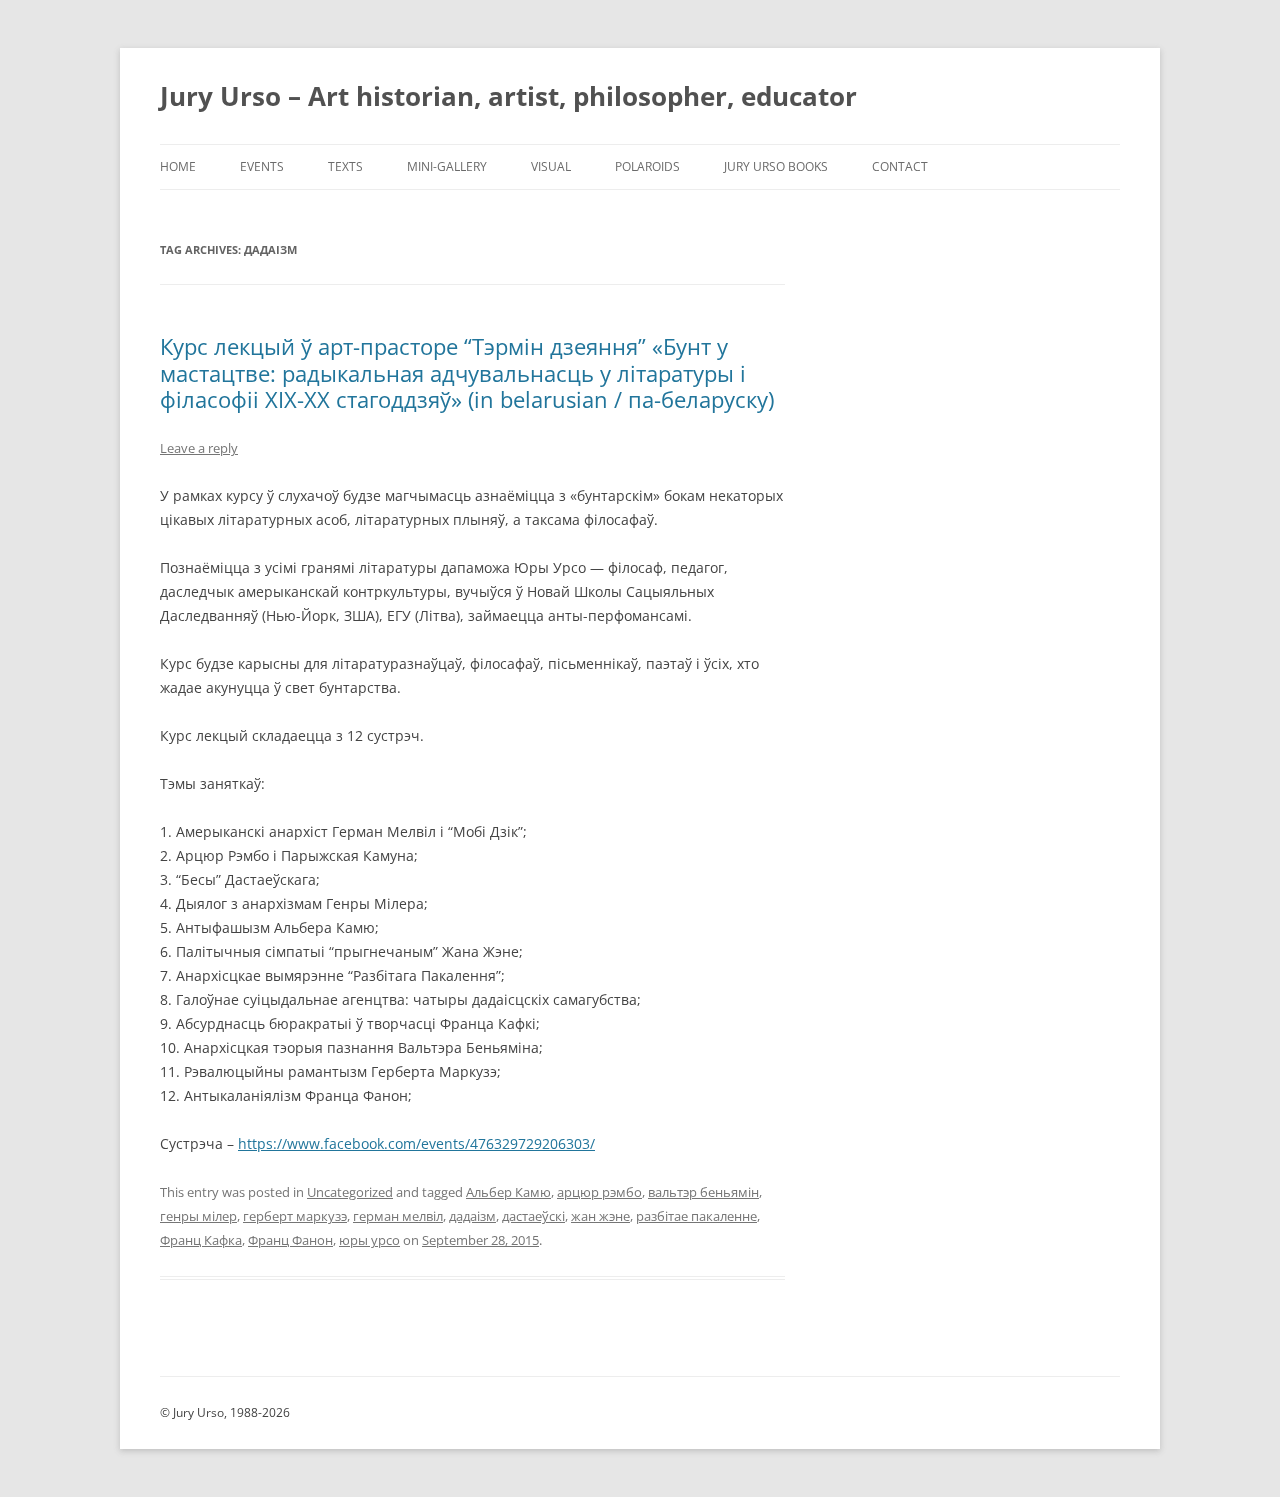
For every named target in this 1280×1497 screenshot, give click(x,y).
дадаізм (472, 1216)
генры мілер (198, 1216)
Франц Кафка (201, 1240)
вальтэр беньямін (703, 1192)
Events (262, 166)
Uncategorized (350, 1192)
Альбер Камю (508, 1192)
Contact (900, 166)
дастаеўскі (533, 1216)
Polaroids (647, 166)
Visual (551, 166)
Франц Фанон (290, 1240)
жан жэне (600, 1216)
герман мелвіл (398, 1216)
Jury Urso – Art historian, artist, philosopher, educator (508, 96)
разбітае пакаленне (696, 1216)
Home (178, 166)
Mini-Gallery (447, 166)
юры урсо (369, 1240)
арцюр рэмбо (599, 1192)
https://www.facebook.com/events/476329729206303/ (416, 1143)
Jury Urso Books (776, 166)
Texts (345, 166)
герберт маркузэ (295, 1216)
